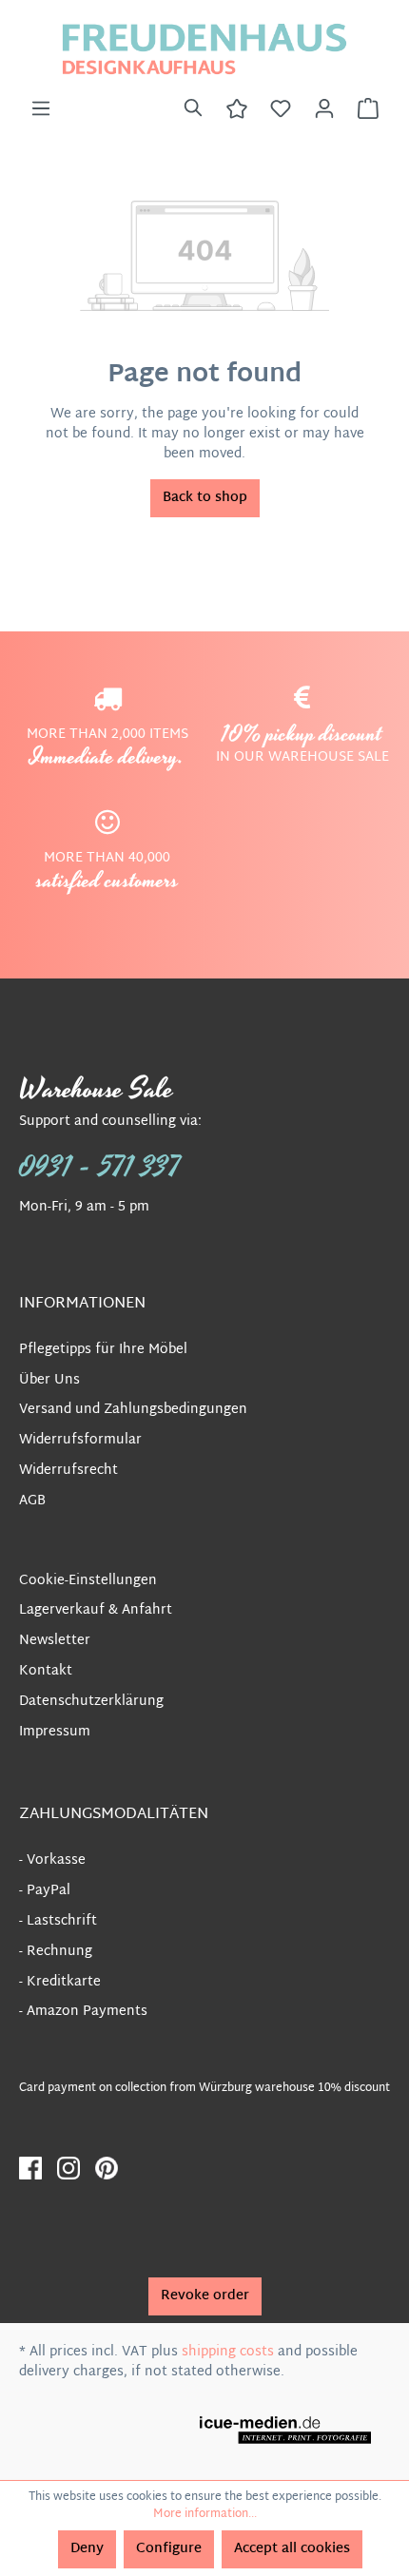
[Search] (193, 109)
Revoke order (205, 2296)
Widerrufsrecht (68, 1471)
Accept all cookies (292, 2549)
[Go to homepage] (204, 49)
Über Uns (49, 1380)
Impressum (55, 1732)
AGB (32, 1501)
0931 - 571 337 (100, 1168)
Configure (169, 2549)
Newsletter (55, 1641)
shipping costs (228, 2352)
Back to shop (205, 498)
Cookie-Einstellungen (88, 1581)
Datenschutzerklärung (91, 1702)
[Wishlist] (281, 109)
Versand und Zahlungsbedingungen (133, 1410)
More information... (205, 2514)
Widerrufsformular (80, 1440)
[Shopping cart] (368, 109)
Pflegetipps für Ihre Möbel (103, 1350)
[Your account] (324, 109)
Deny (87, 2549)
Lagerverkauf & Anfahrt (96, 1610)
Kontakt (46, 1671)
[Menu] (41, 109)
